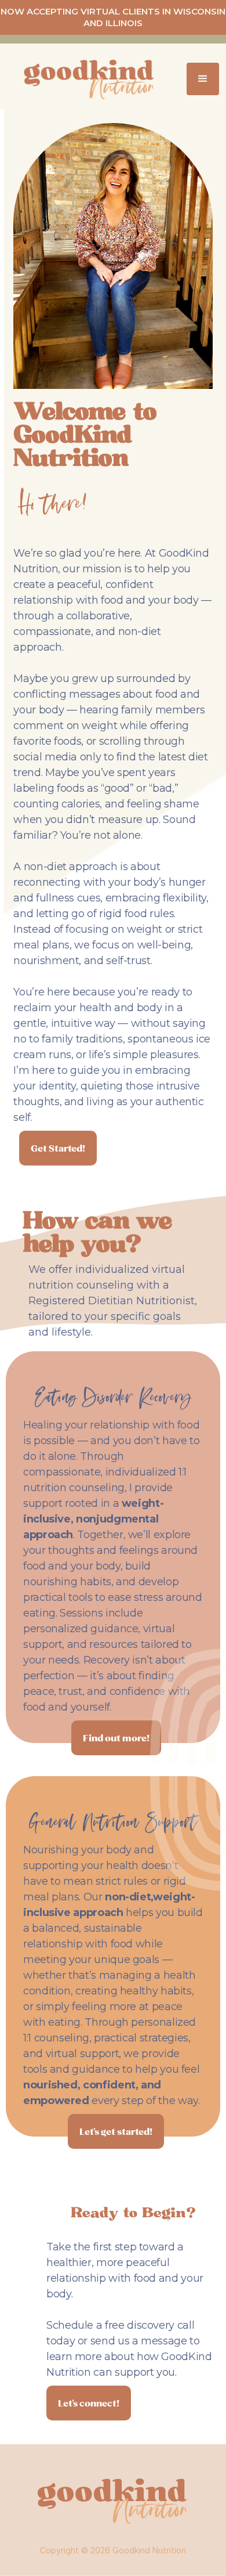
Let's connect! (89, 2403)
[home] (81, 79)
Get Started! (58, 1148)
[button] (203, 79)
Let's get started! (116, 2131)
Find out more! (116, 1738)
